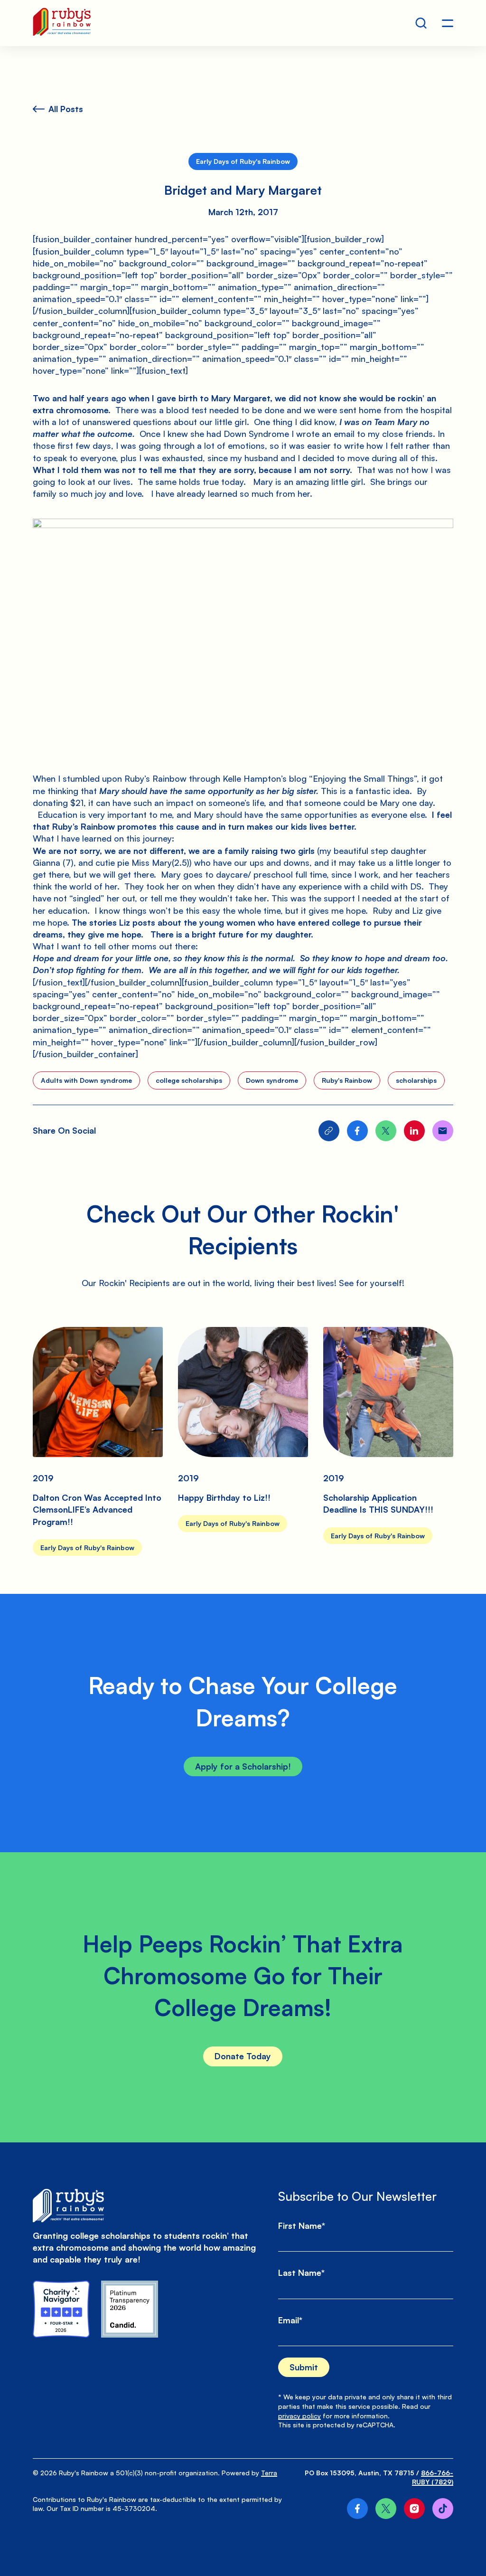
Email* (290, 2320)
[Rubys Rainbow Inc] (130, 2309)
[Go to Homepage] (62, 23)
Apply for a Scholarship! (243, 1766)
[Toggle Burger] (448, 23)
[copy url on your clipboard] (329, 1131)
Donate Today (243, 2056)
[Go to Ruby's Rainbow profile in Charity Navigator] (61, 2309)
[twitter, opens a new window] (386, 2509)
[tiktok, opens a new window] (443, 2509)
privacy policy (299, 2416)
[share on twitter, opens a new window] (386, 1131)
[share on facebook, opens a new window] (357, 1131)
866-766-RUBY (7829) (433, 2477)
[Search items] (421, 23)
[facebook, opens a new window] (357, 2509)
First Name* (302, 2226)
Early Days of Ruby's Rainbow (243, 161)
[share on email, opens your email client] (443, 1131)
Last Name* (301, 2273)
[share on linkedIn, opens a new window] (414, 1131)
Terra (269, 2473)
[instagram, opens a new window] (414, 2509)
